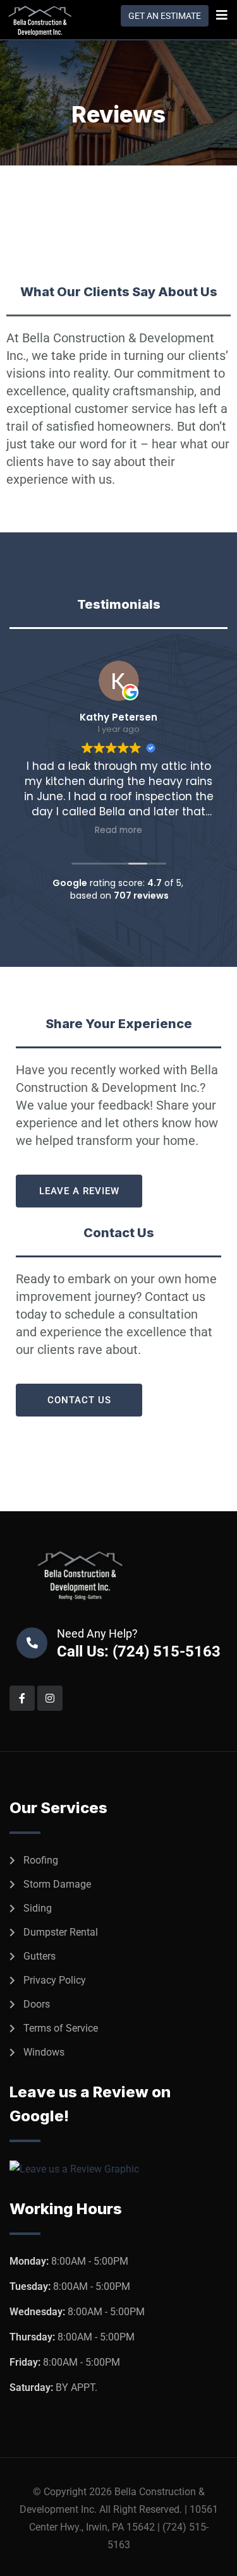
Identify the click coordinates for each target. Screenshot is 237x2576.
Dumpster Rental (61, 1932)
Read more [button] (148, 830)
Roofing (41, 1860)
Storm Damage (57, 1884)
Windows (44, 2052)
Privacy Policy (55, 1980)
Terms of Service (61, 2028)
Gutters (39, 1956)
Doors (37, 2004)
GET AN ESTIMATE (165, 16)
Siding (38, 1908)
